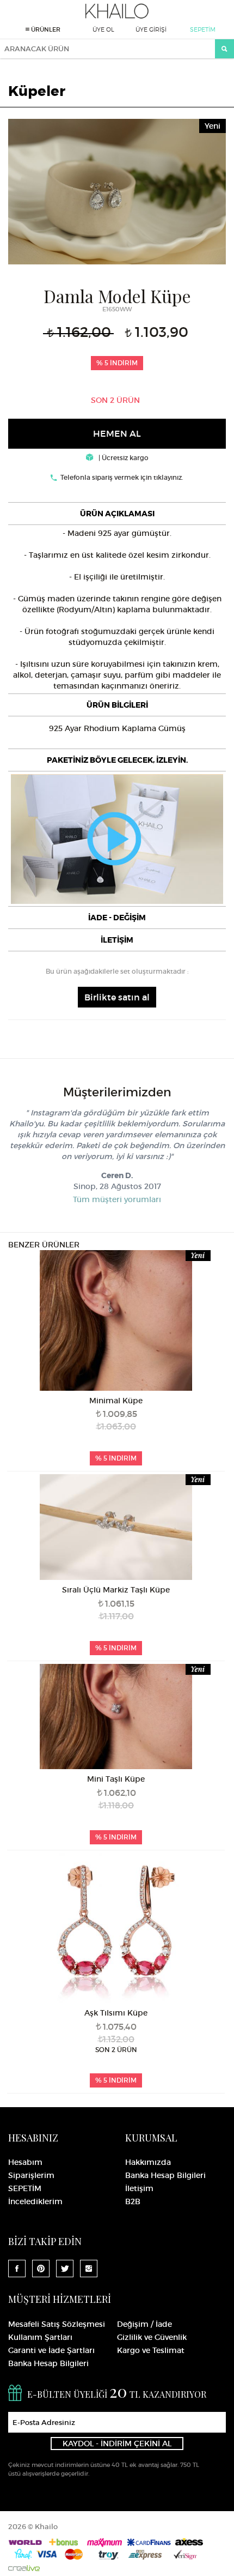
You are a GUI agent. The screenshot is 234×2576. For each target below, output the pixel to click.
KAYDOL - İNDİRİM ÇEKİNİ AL (117, 2444)
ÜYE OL (103, 29)
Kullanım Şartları (40, 2337)
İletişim (139, 2188)
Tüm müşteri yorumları (117, 1199)
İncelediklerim (35, 2201)
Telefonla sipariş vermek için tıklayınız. (122, 477)
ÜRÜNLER (45, 29)
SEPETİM (203, 29)
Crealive (24, 2568)
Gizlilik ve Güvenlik (152, 2337)
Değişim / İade (144, 2324)
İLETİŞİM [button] (117, 940)
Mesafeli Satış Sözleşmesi (57, 2324)
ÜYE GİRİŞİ (151, 29)
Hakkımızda (148, 2162)
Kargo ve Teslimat (151, 2350)
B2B (133, 2201)
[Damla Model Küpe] (117, 190)
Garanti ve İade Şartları (51, 2350)
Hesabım (25, 2162)
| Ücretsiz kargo (123, 458)
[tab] (117, 514)
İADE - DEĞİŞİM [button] (117, 918)
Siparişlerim (31, 2175)
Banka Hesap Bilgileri (165, 2175)
